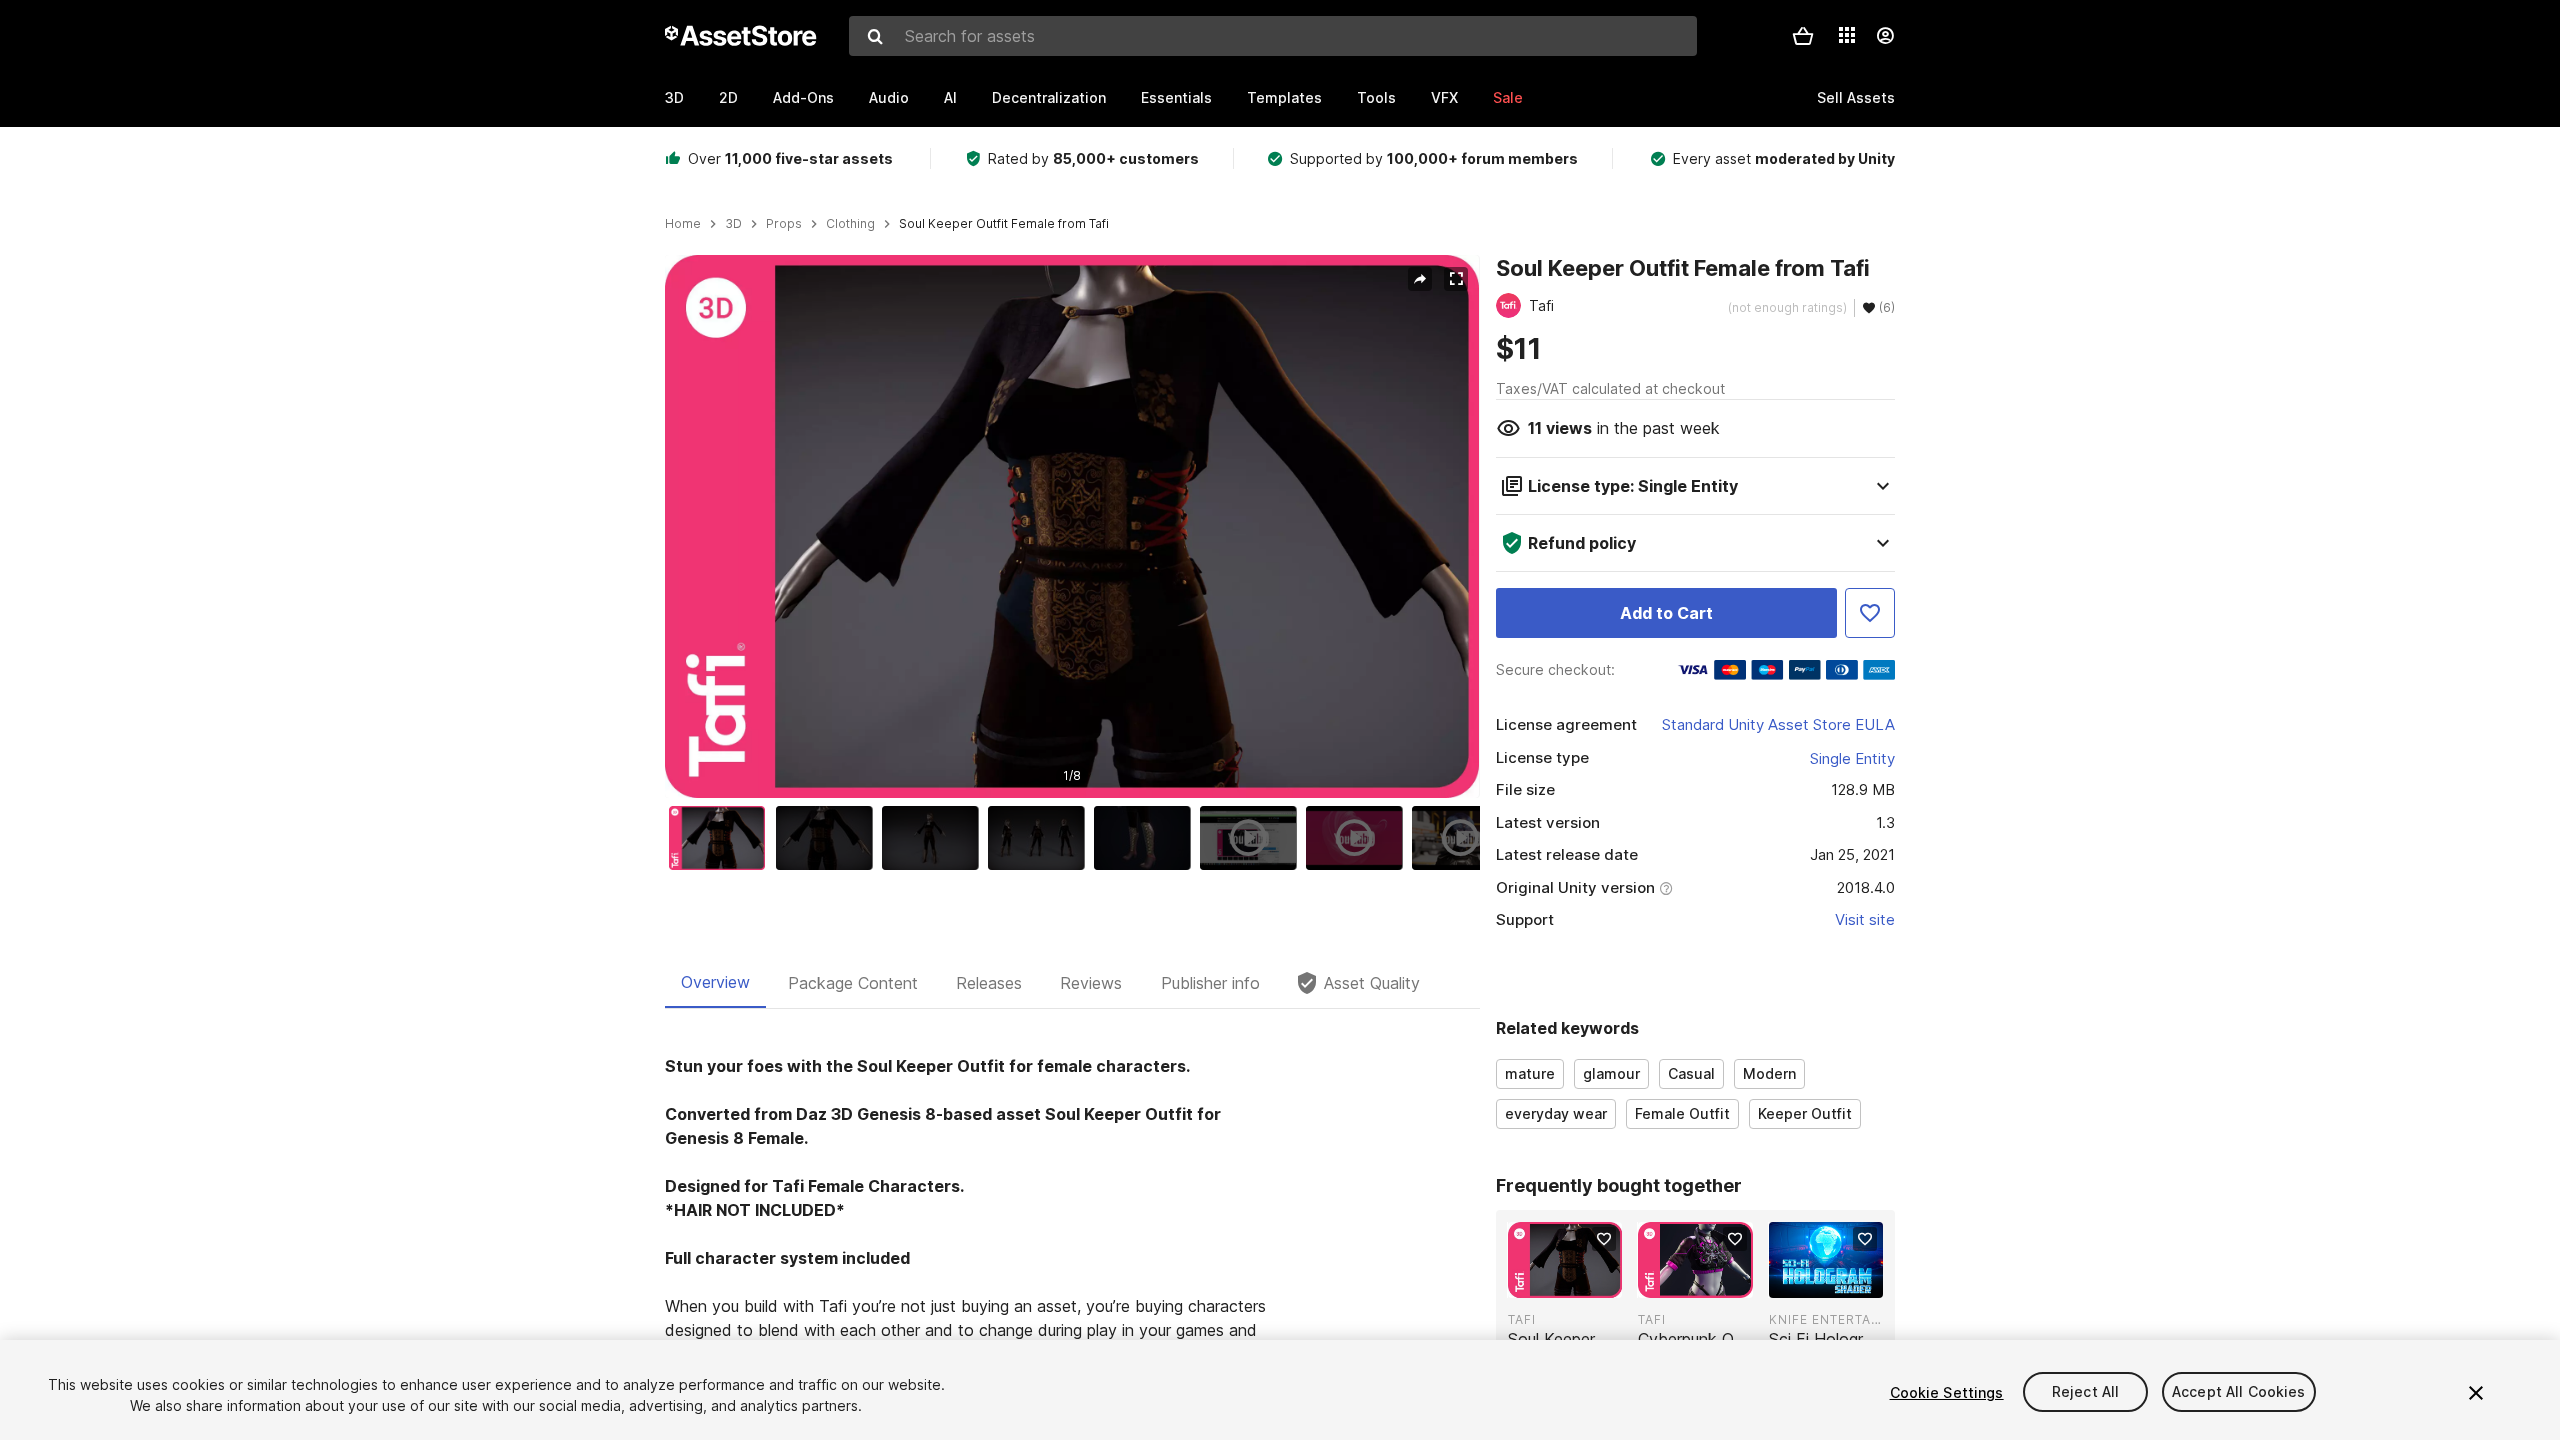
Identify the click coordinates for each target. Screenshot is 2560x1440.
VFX (1444, 97)
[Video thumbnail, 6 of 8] (1253, 838)
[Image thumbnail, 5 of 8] (1147, 838)
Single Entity (1852, 758)
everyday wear (1556, 1113)
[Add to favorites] (1604, 1239)
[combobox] (1273, 36)
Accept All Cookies (2239, 1392)
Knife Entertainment (1826, 1319)
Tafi (1522, 1319)
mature (1530, 1073)
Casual (1691, 1073)
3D (674, 97)
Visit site (1865, 919)
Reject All (2085, 1392)
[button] (1803, 36)
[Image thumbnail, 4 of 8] (1041, 838)
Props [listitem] (784, 224)
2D (728, 97)
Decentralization (1049, 97)
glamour (1611, 1073)
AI (950, 97)
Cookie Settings (1947, 1392)
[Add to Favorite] (1870, 613)
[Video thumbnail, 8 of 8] (1465, 838)
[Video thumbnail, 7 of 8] (1359, 838)
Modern (1769, 1073)
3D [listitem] (733, 224)
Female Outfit (1682, 1113)
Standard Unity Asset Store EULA (1778, 724)
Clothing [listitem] (850, 224)
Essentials (1176, 97)
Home (683, 224)
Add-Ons (803, 97)
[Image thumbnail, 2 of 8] (829, 838)
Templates (1284, 97)
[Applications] (1847, 35)
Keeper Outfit (1805, 1113)
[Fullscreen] (1456, 279)
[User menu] (1885, 36)
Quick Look (1575, 1281)
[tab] (715, 983)
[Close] (2476, 1393)
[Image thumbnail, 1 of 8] (722, 838)
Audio (889, 97)
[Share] (1420, 279)
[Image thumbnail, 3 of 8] (935, 838)
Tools (1376, 97)
